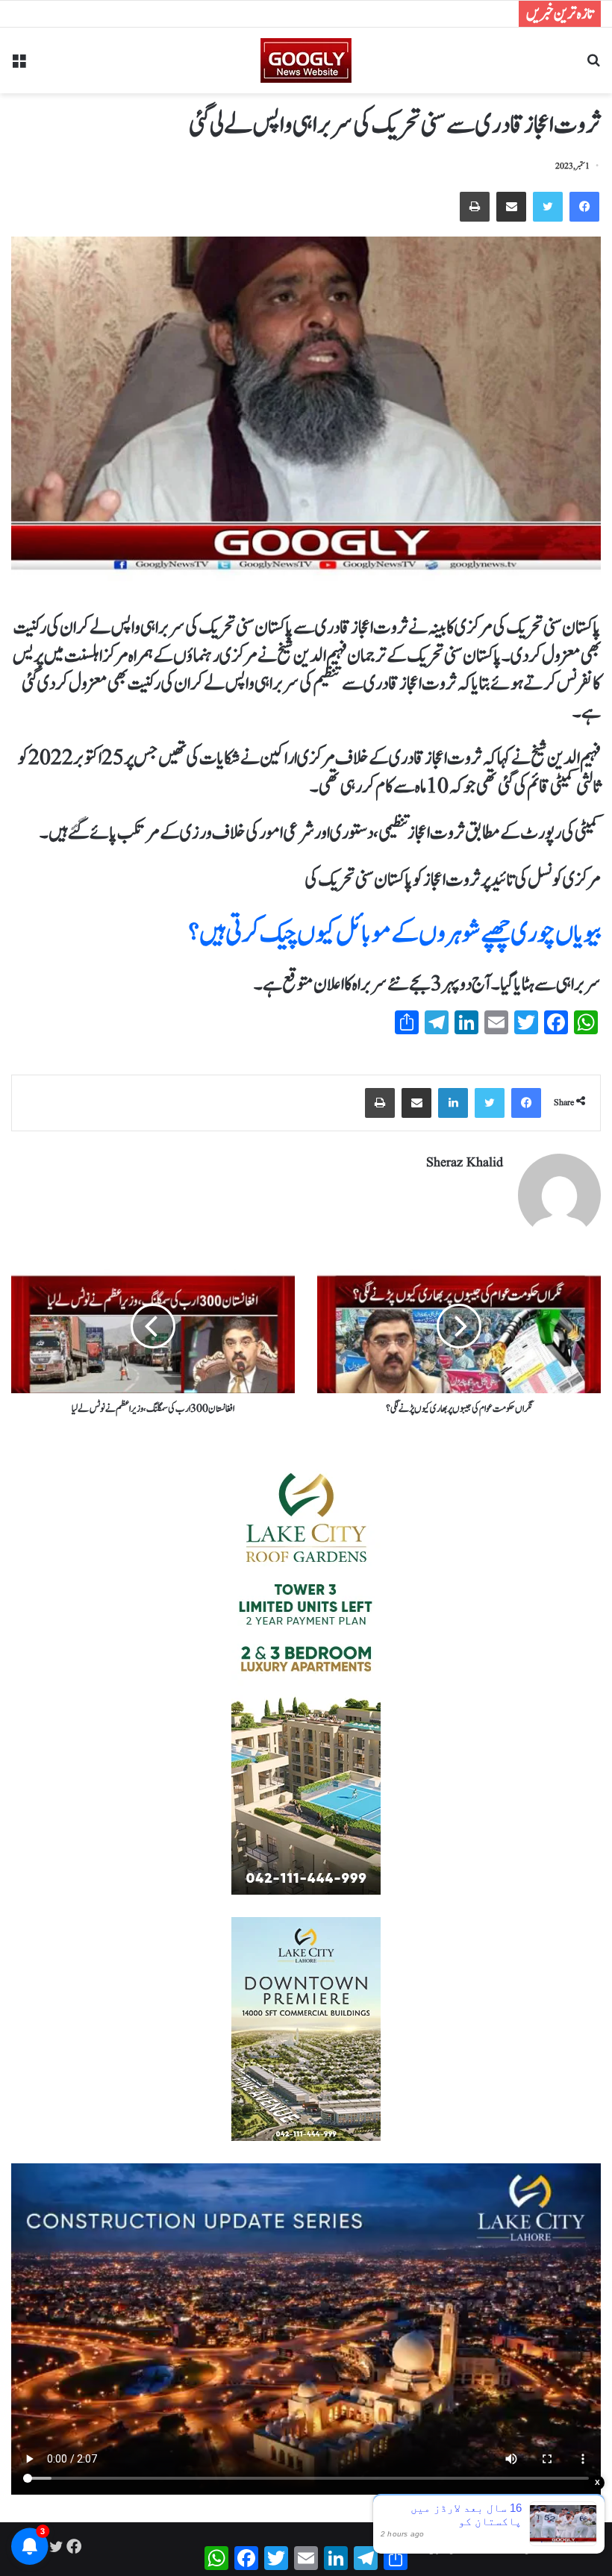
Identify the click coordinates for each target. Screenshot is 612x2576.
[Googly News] (306, 60)
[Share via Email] (511, 207)
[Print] (475, 207)
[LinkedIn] (453, 1103)
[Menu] (19, 66)
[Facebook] (584, 207)
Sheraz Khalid (465, 1163)
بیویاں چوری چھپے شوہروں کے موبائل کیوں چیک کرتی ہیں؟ (394, 934)
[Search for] (593, 66)
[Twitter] (548, 207)
